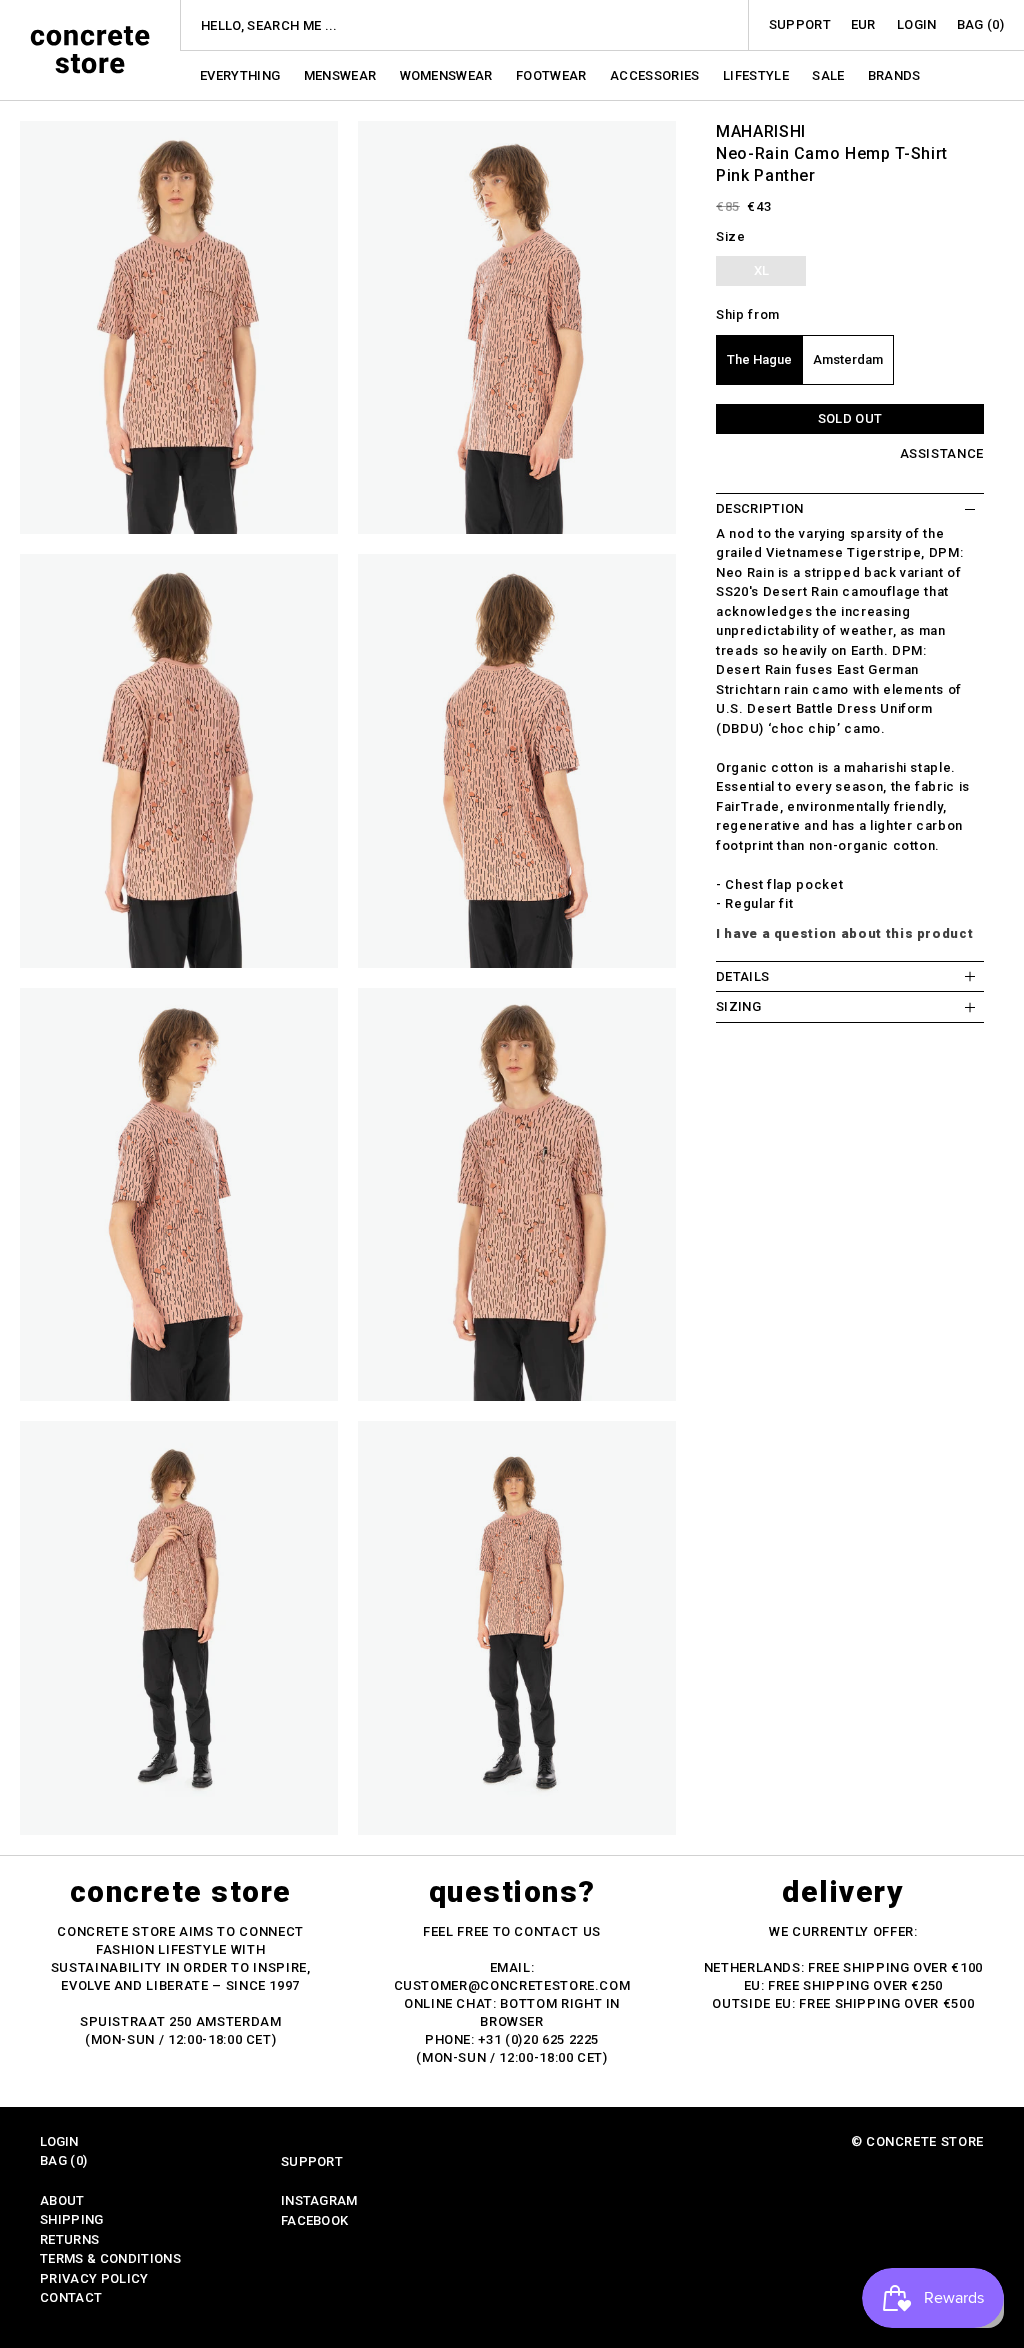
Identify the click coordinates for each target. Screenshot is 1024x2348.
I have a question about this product (844, 933)
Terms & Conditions (110, 2258)
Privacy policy (94, 2278)
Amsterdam (848, 359)
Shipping (72, 2219)
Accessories (656, 75)
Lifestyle (757, 75)
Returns (69, 2239)
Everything (242, 75)
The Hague (759, 359)
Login (917, 24)
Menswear (342, 75)
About (62, 2200)
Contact (71, 2297)
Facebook (315, 2220)
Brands (894, 75)
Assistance (942, 453)
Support (800, 24)
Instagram (319, 2200)
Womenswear (448, 75)
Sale (830, 75)
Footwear (553, 75)
